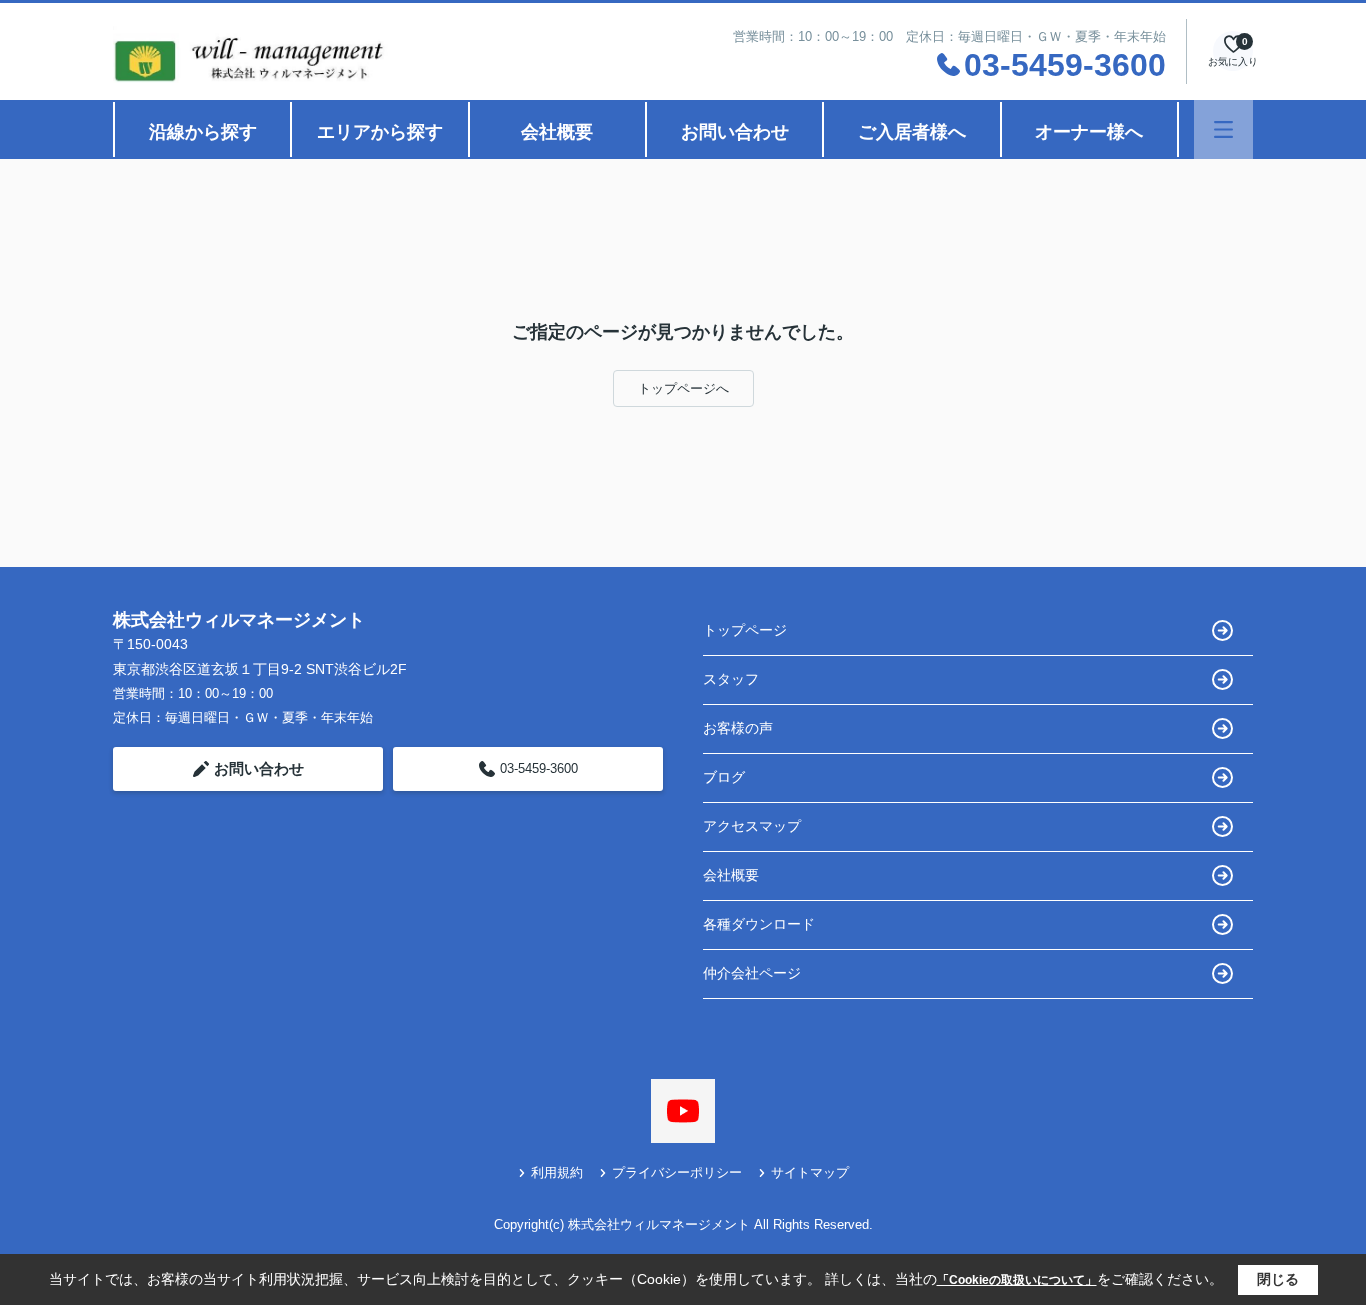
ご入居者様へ (912, 132)
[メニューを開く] (1223, 129)
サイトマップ (810, 1172)
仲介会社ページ (752, 973)
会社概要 (557, 132)
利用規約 (557, 1172)
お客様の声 (738, 728)
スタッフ (731, 679)
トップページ (745, 630)
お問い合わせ (735, 132)
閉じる (1278, 1279)
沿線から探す (203, 132)
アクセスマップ (752, 826)
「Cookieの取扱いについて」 (1017, 1280)
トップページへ (683, 388)
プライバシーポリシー (677, 1172)
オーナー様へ (1089, 132)
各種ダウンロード (759, 924)
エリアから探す (380, 132)
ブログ (724, 777)
